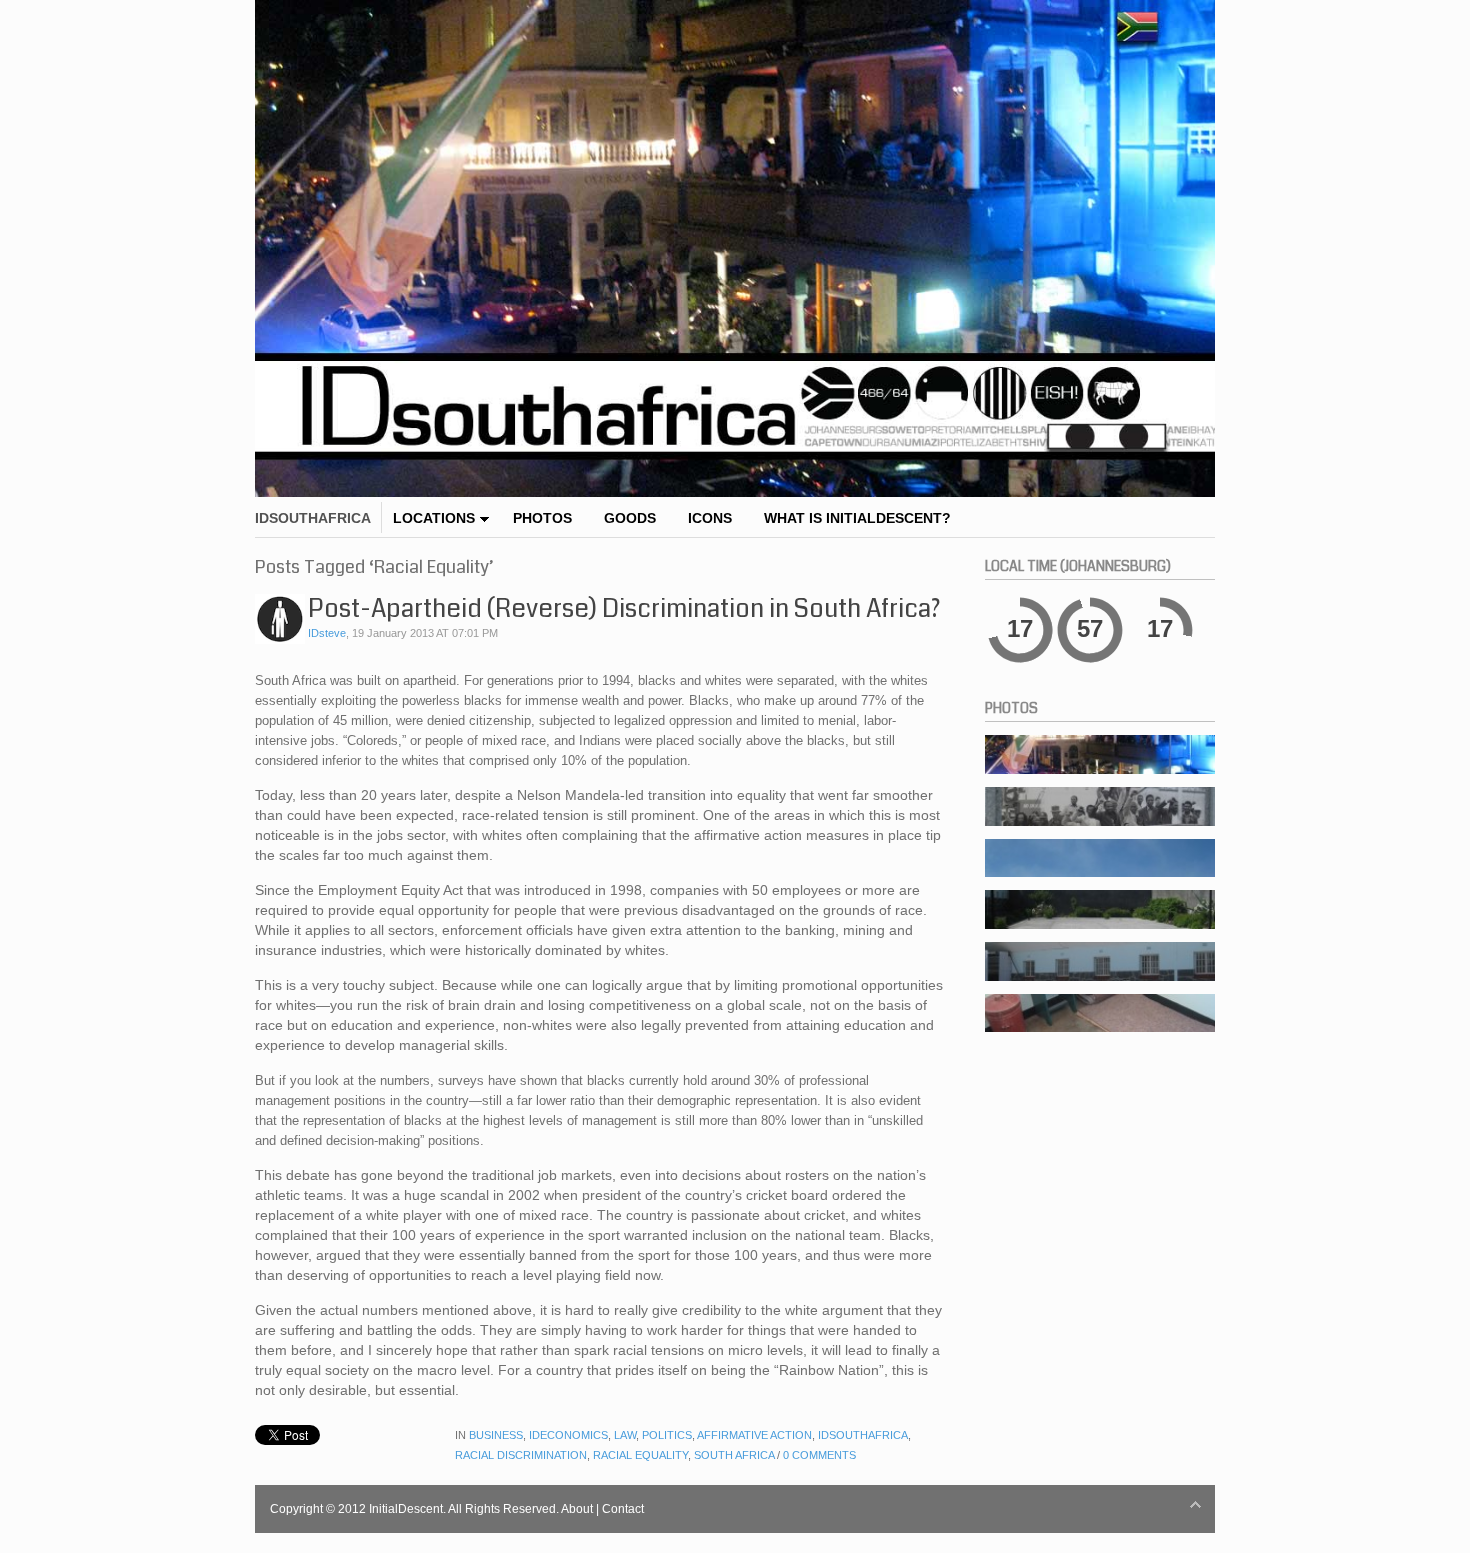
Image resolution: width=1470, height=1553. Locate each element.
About (577, 1509)
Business (496, 1435)
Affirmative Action (754, 1435)
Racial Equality (640, 1455)
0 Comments (819, 1455)
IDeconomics (568, 1435)
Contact (623, 1509)
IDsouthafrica (863, 1435)
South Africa (734, 1455)
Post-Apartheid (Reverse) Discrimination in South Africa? (624, 609)
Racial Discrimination (521, 1455)
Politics (667, 1435)
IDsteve (327, 633)
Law (625, 1435)
